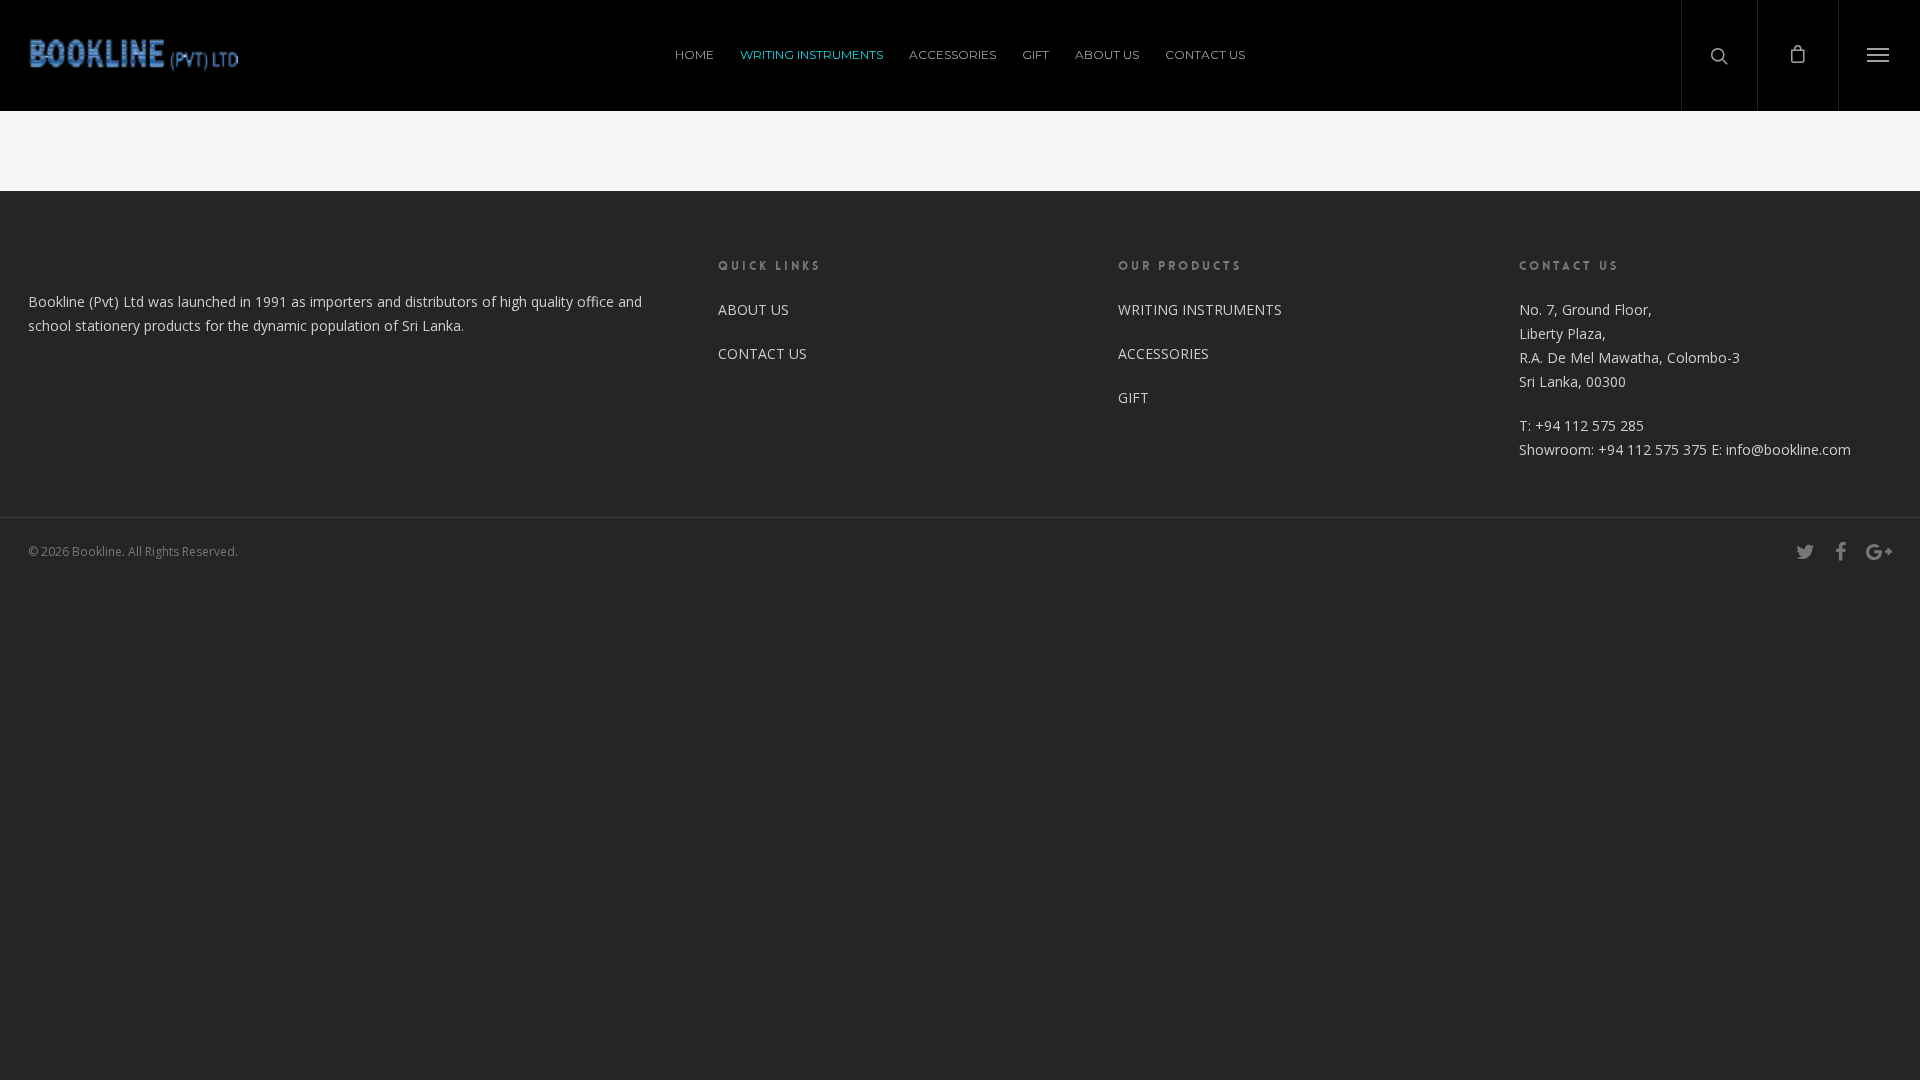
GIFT (1035, 54)
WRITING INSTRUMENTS (811, 54)
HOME (694, 54)
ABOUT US (1107, 54)
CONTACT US (1205, 54)
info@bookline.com (1788, 449)
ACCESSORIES (952, 54)
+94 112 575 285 (1589, 425)
